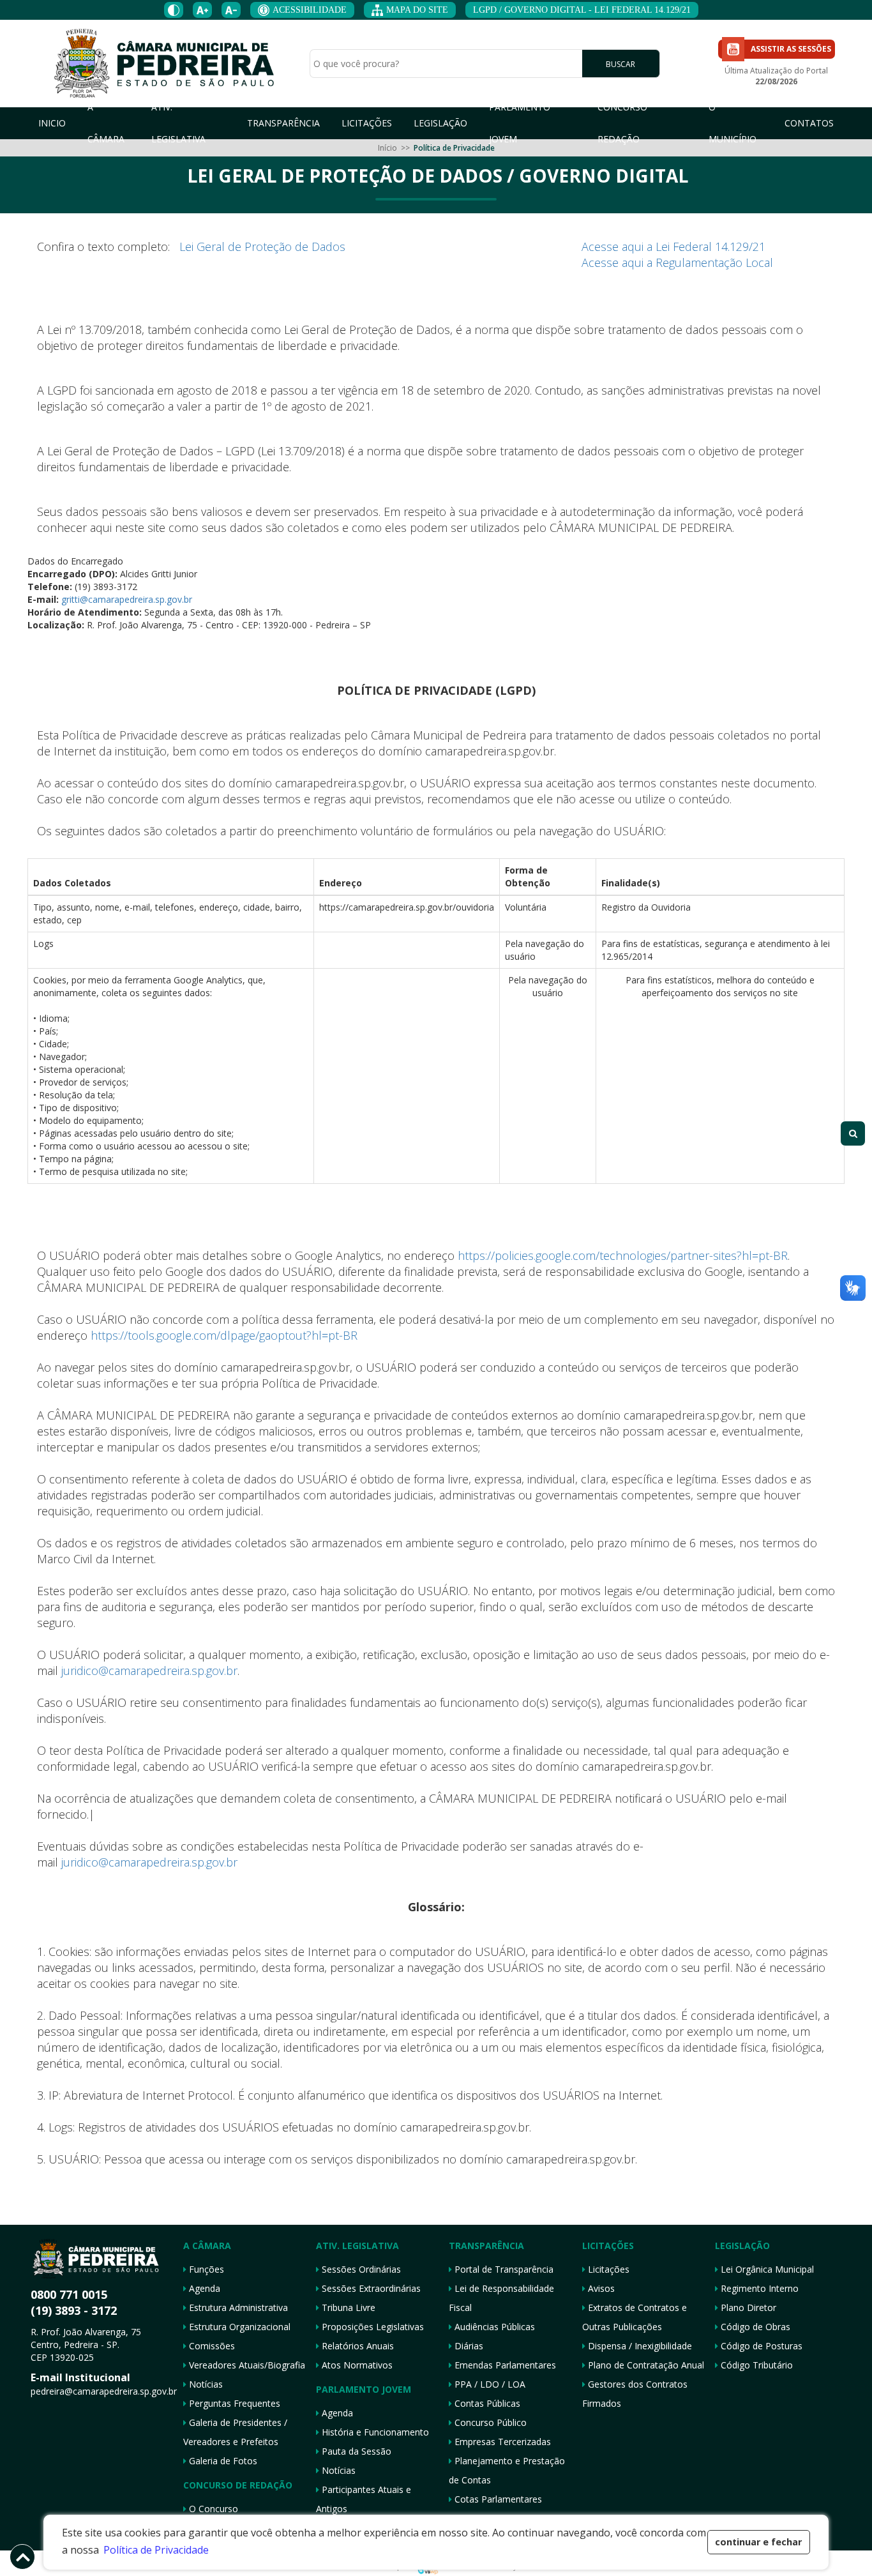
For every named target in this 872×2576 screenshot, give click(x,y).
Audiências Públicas (493, 2327)
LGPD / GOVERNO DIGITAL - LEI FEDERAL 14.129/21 (582, 10)
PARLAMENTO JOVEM (520, 123)
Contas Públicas (486, 2403)
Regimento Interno (758, 2288)
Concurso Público (489, 2422)
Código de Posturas (760, 2346)
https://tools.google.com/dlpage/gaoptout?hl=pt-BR (224, 1335)
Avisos (600, 2288)
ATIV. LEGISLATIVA (178, 123)
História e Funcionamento (374, 2432)
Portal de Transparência (503, 2269)
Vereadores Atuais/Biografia (246, 2365)
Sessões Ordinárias (360, 2269)
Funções (205, 2269)
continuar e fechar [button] (758, 2542)
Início (387, 148)
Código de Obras (754, 2327)
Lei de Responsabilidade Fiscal (501, 2298)
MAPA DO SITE (417, 10)
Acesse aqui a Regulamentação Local (677, 262)
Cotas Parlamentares (497, 2499)
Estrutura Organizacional (238, 2327)
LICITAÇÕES (367, 123)
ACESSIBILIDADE (310, 10)
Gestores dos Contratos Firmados (635, 2394)
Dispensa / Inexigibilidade (639, 2346)
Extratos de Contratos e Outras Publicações (635, 2317)
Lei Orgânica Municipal (766, 2269)
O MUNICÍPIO (733, 123)
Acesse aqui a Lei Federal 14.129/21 (673, 246)
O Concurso (212, 2509)
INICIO (52, 123)
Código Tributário (755, 2365)
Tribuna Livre (347, 2307)
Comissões (211, 2346)
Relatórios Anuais (357, 2346)
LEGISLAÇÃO (440, 123)
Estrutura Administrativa (237, 2307)
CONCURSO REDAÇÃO (622, 123)
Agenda (203, 2288)
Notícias (205, 2384)
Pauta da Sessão (355, 2451)
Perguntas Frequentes (233, 2403)
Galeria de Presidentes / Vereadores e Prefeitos (235, 2432)
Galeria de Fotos (222, 2461)
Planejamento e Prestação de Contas (507, 2470)
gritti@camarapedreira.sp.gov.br (125, 599)
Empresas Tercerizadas (501, 2442)
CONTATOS (809, 123)
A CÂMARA (106, 123)
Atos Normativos (356, 2365)
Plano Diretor (747, 2307)
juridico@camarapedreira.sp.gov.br (149, 1671)
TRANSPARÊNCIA (283, 123)
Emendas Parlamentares (504, 2365)
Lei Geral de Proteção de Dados (262, 246)
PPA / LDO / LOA (489, 2384)
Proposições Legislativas (372, 2327)
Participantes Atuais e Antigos (364, 2499)
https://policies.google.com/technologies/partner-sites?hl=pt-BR (623, 1255)
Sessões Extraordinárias (370, 2288)
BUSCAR (620, 64)
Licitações (607, 2269)
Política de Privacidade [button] (156, 2550)
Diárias (468, 2346)
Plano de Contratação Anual (645, 2365)
